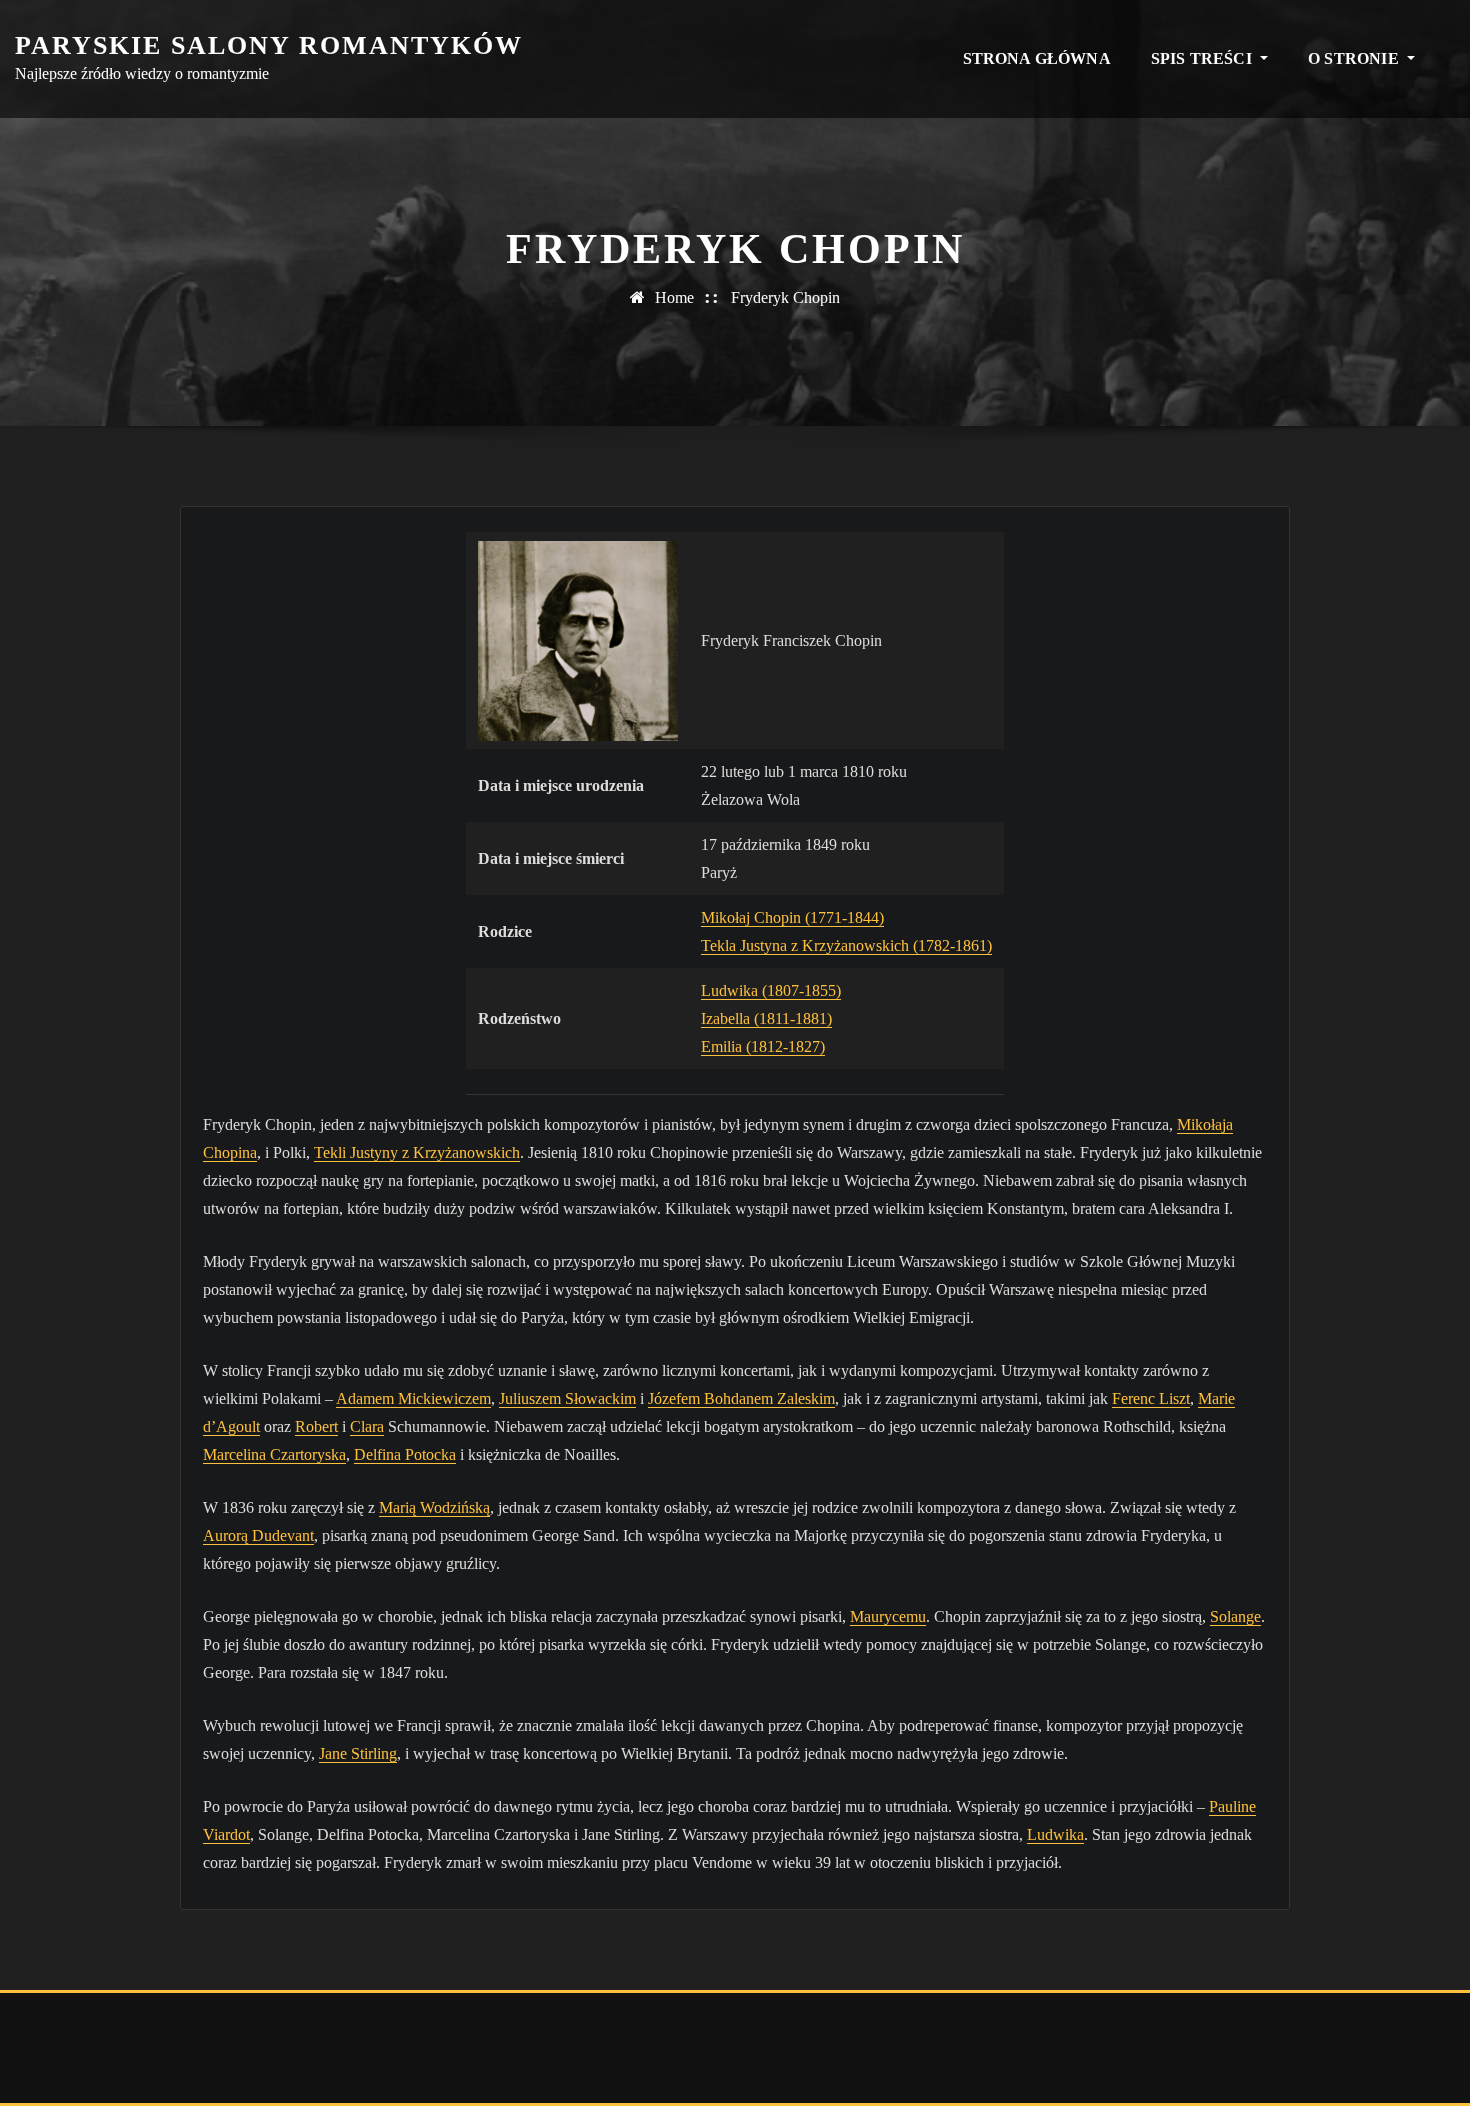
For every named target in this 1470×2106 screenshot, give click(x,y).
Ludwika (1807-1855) (771, 990)
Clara (367, 1426)
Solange (1235, 1616)
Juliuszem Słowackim (567, 1398)
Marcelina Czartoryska (274, 1454)
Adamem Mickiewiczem (413, 1398)
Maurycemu (888, 1616)
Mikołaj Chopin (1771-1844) (792, 917)
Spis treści (1203, 58)
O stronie (1355, 58)
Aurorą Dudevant (258, 1535)
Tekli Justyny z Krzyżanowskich (417, 1152)
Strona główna (1037, 58)
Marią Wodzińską (434, 1507)
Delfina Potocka (405, 1454)
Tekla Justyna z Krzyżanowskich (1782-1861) (846, 945)
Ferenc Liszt (1151, 1398)
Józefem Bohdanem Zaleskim (741, 1398)
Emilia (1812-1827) (763, 1046)
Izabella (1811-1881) (766, 1018)
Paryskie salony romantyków (269, 45)
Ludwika (1055, 1834)
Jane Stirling (358, 1753)
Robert (316, 1426)
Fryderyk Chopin (785, 297)
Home (674, 297)
